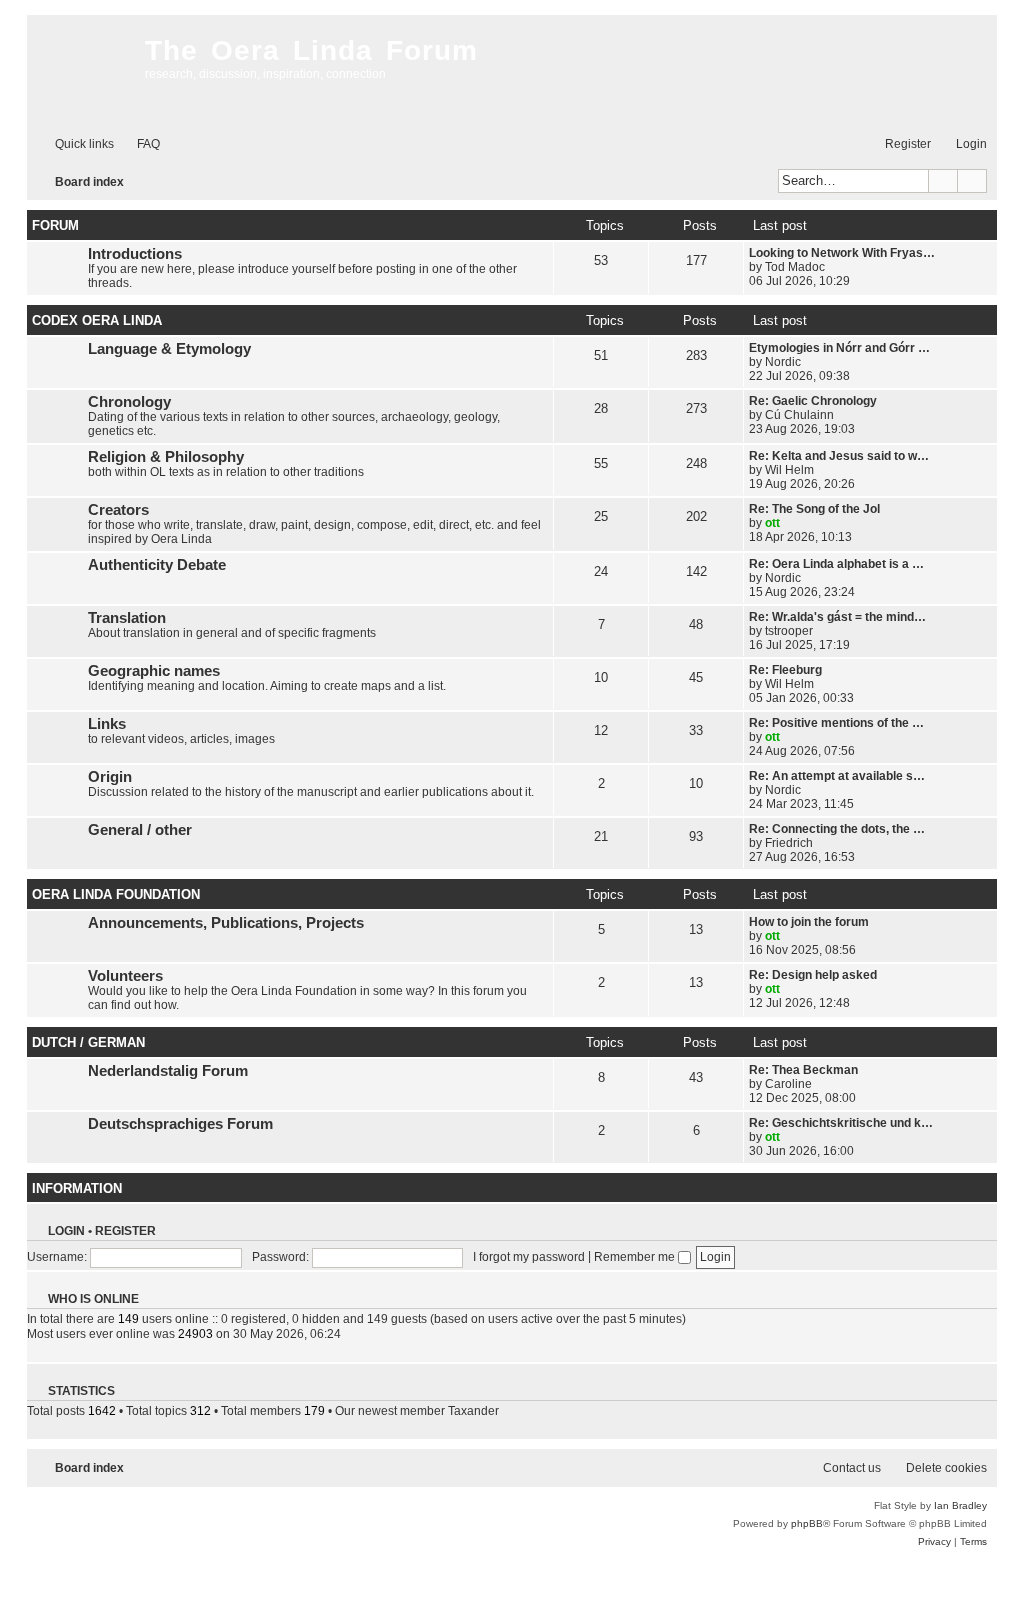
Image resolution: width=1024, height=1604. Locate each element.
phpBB (807, 1523)
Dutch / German (88, 1042)
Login (66, 1231)
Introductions (135, 254)
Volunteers (125, 976)
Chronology (129, 402)
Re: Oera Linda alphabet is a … (836, 564)
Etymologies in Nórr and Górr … (839, 348)
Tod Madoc (795, 267)
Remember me (636, 1257)
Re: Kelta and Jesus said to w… (839, 456)
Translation (127, 618)
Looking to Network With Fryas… (842, 253)
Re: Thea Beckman (803, 1070)
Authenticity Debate (157, 565)
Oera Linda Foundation (116, 894)
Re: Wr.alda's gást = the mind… (837, 617)
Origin (110, 777)
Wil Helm (789, 470)
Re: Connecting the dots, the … (837, 829)
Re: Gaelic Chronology (813, 401)
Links (107, 724)
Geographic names (154, 671)
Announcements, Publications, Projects (226, 923)
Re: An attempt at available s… (837, 776)
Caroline (788, 1084)
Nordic (783, 362)
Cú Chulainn (799, 415)
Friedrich (789, 843)
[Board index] (81, 70)
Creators (118, 510)
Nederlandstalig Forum (168, 1071)
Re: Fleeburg (785, 670)
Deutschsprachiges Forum (180, 1124)
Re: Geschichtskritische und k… (841, 1123)
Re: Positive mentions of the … (836, 723)
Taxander (473, 1411)
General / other (140, 830)
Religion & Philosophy (166, 457)
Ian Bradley (960, 1505)
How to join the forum (809, 922)
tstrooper (789, 631)
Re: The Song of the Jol (814, 509)
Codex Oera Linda (97, 320)
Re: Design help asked (813, 975)
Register (125, 1231)
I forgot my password (529, 1257)
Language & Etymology (169, 349)
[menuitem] (139, 144)
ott (772, 523)
